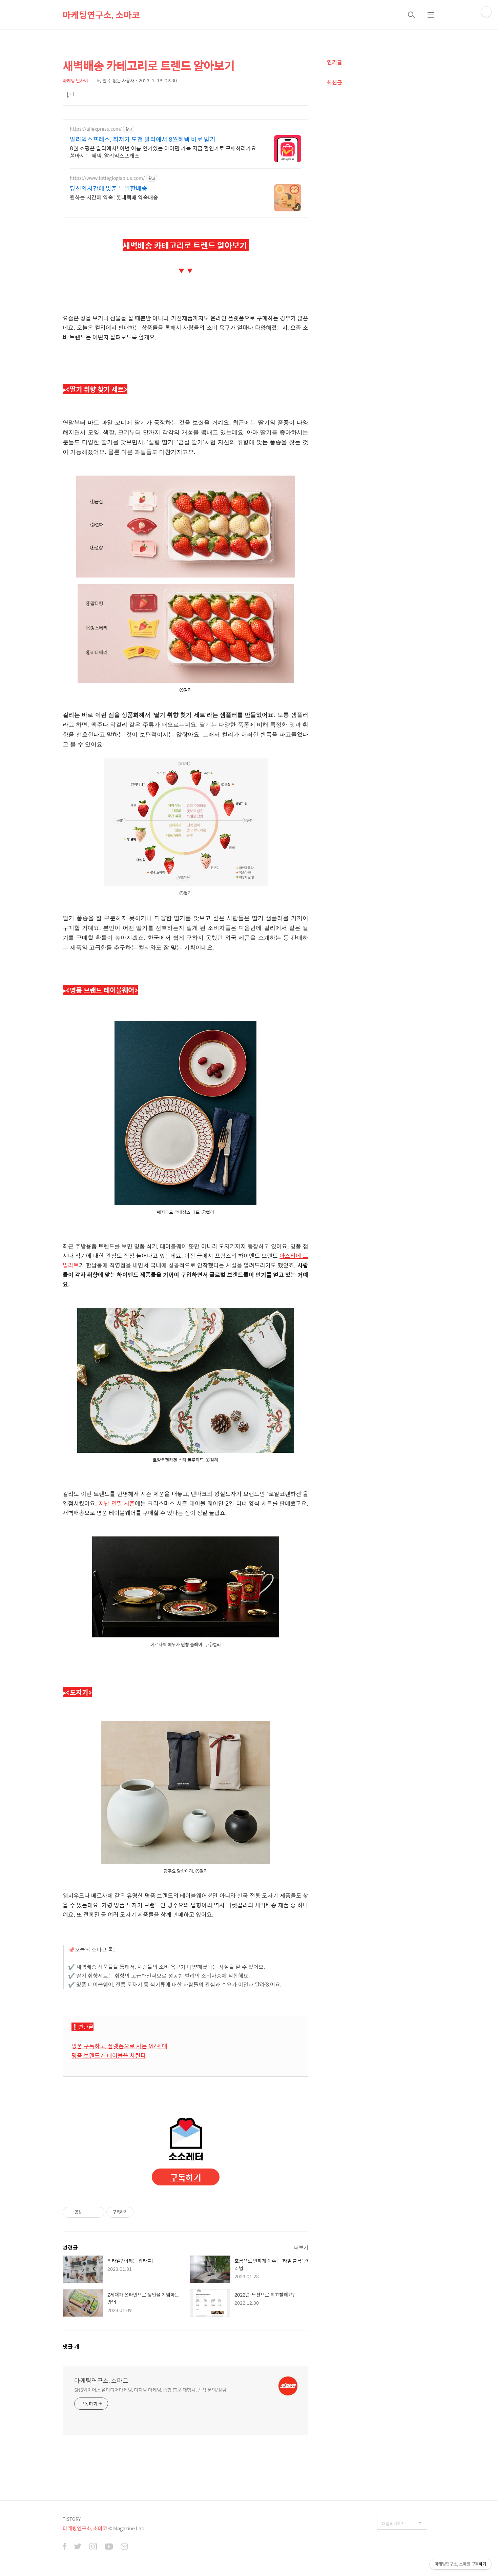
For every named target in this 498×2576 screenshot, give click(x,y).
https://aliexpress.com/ (96, 129)
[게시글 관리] (97, 2212)
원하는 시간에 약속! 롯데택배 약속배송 (114, 197)
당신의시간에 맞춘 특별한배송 (109, 188)
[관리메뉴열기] (486, 12)
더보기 (301, 2247)
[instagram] (93, 2547)
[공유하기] (88, 2212)
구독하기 (186, 2177)
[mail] (124, 2547)
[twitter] (78, 2547)
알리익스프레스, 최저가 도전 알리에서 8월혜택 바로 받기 (143, 139)
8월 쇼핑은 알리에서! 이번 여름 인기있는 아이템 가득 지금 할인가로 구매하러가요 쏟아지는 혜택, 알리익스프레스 (163, 152)
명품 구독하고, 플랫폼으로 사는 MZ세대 (119, 2046)
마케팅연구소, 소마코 (101, 15)
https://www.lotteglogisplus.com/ (107, 178)
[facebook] (65, 2547)
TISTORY (72, 2519)
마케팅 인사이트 (77, 80)
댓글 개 (71, 2347)
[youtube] (109, 2547)
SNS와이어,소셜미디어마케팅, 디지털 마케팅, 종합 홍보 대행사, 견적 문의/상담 (150, 2390)
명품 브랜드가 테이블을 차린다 (109, 2055)
